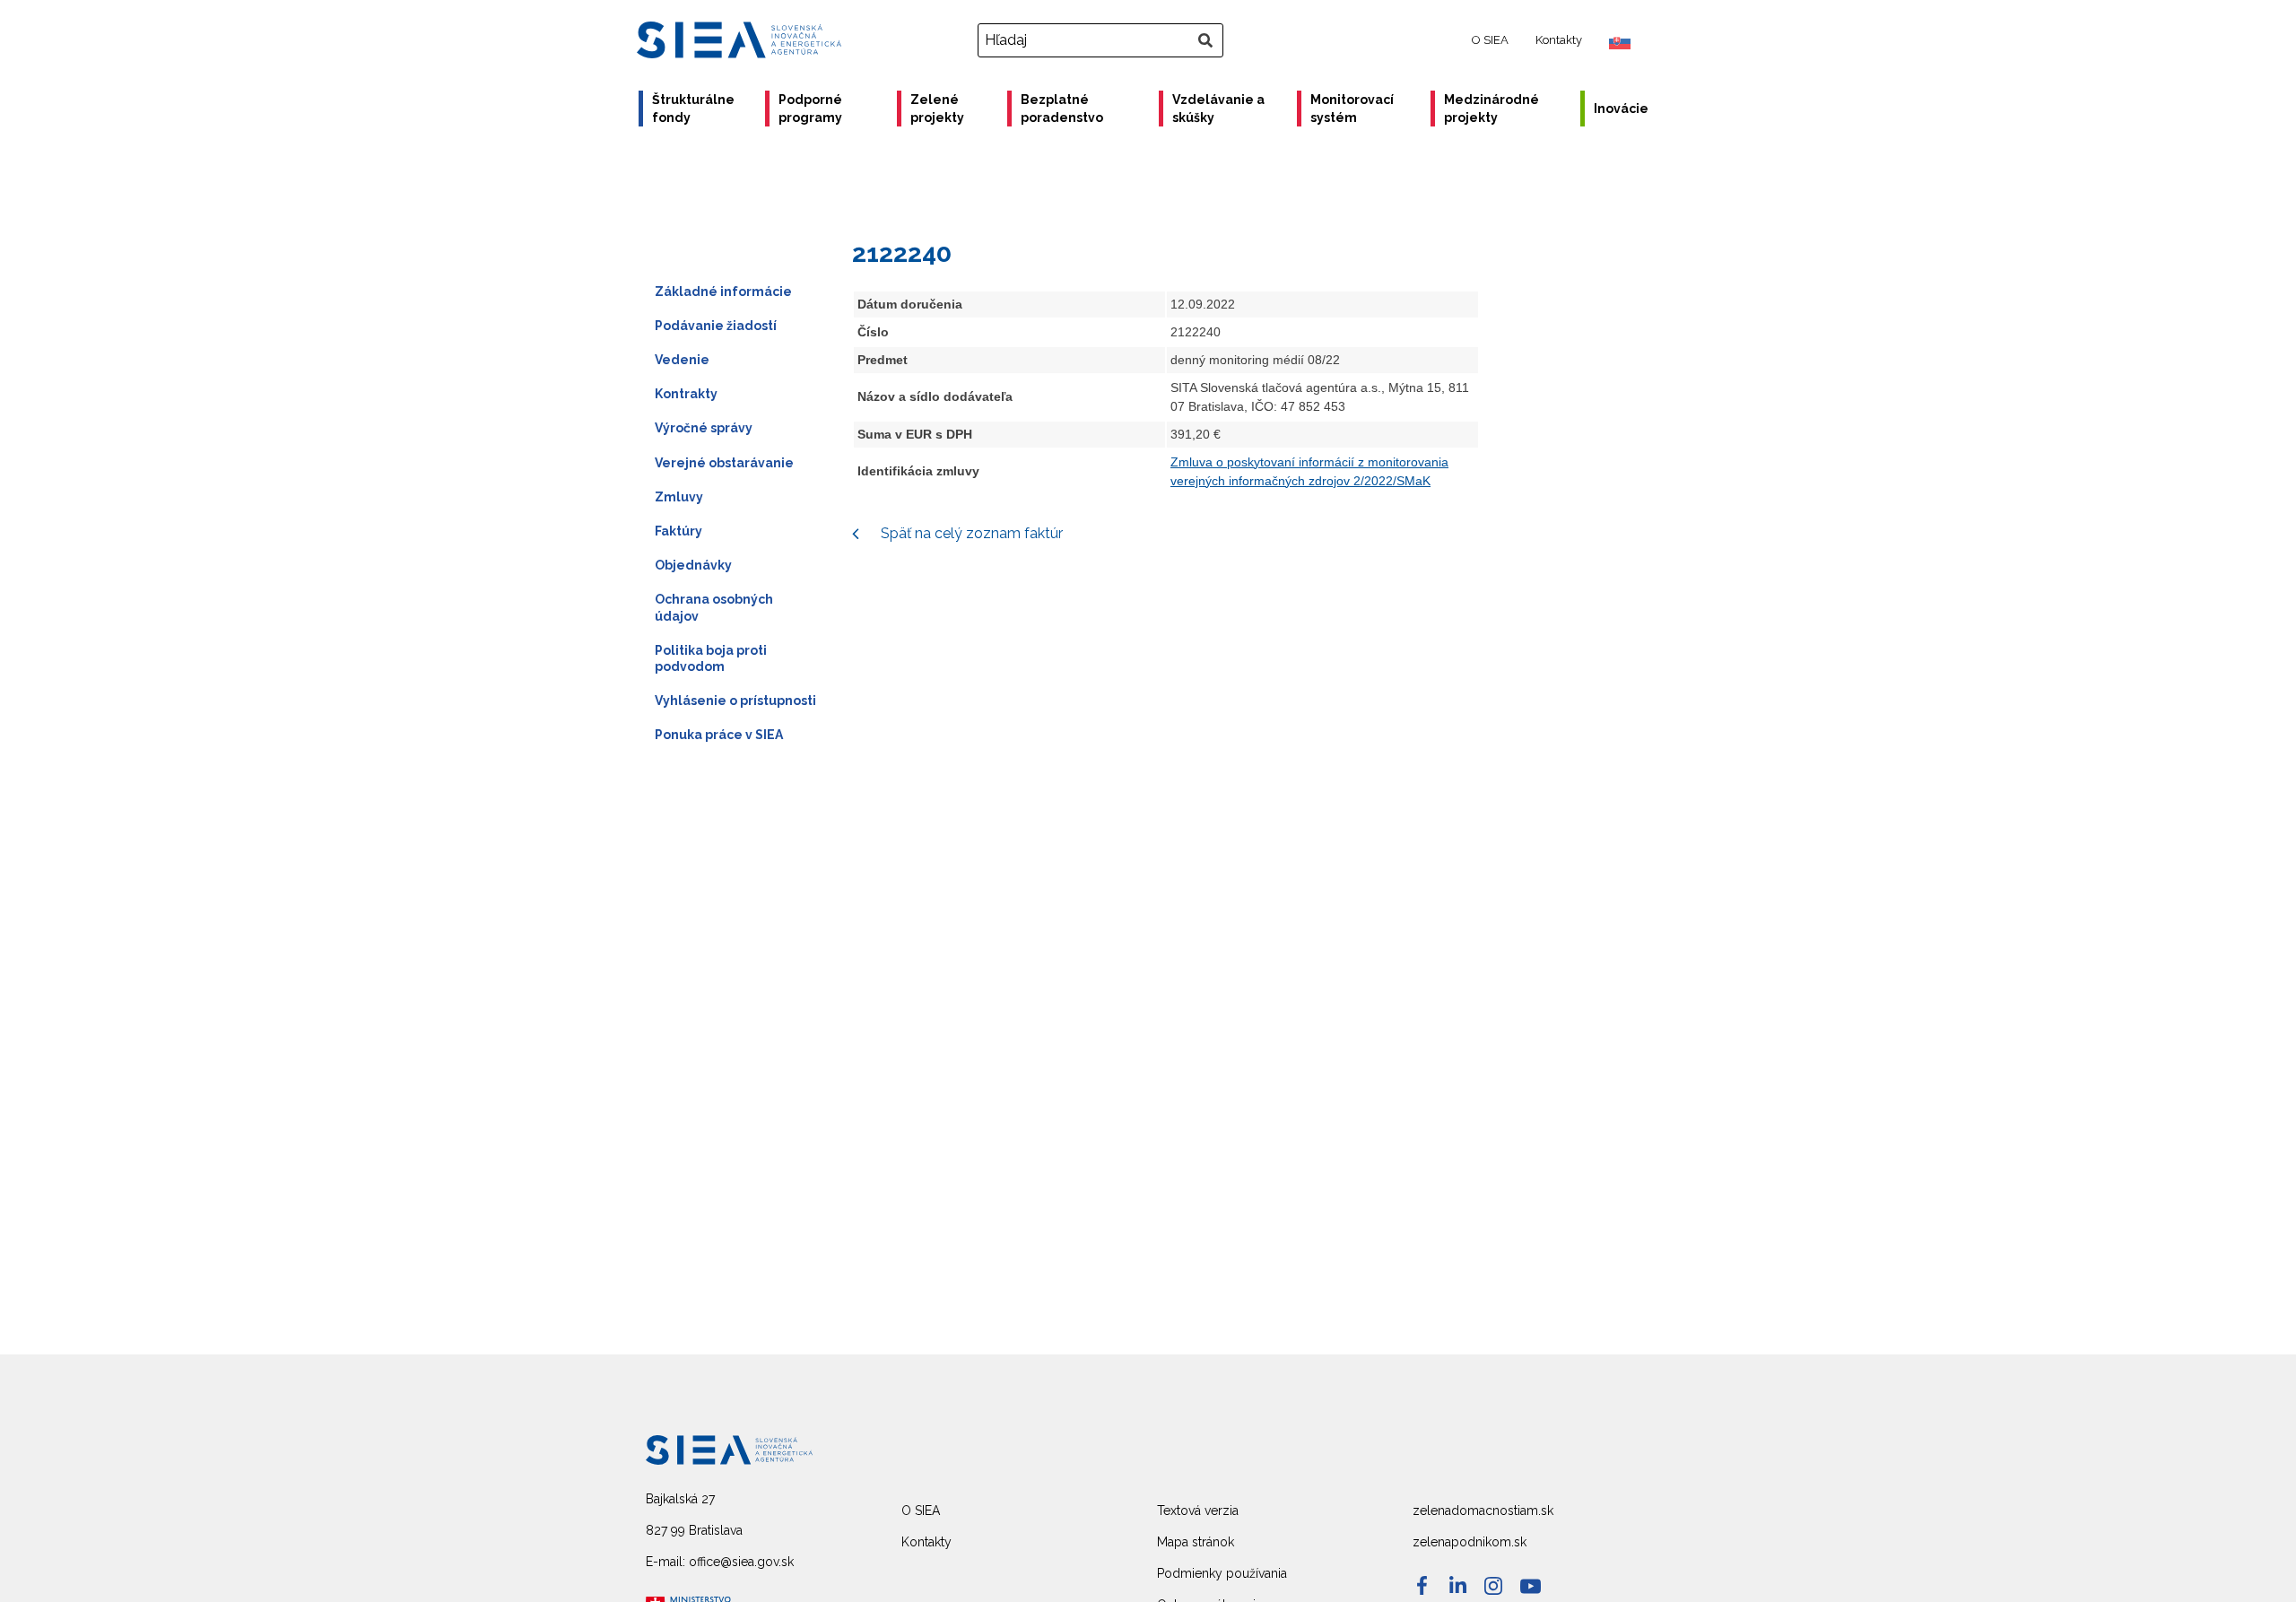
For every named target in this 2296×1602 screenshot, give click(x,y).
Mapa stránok (1196, 1542)
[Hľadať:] (1103, 40)
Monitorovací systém (1352, 109)
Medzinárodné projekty (1492, 109)
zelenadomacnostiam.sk (1483, 1511)
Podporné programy (810, 109)
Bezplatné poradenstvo (1062, 109)
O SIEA (1490, 40)
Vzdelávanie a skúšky (1218, 109)
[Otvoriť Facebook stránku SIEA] (1422, 1585)
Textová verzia (1198, 1511)
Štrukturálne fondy (693, 109)
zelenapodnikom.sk (1470, 1542)
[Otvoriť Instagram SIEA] (1493, 1586)
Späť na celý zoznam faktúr (970, 533)
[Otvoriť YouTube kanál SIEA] (1531, 1586)
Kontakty (1559, 40)
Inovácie (1621, 109)
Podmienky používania (1222, 1573)
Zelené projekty (937, 109)
